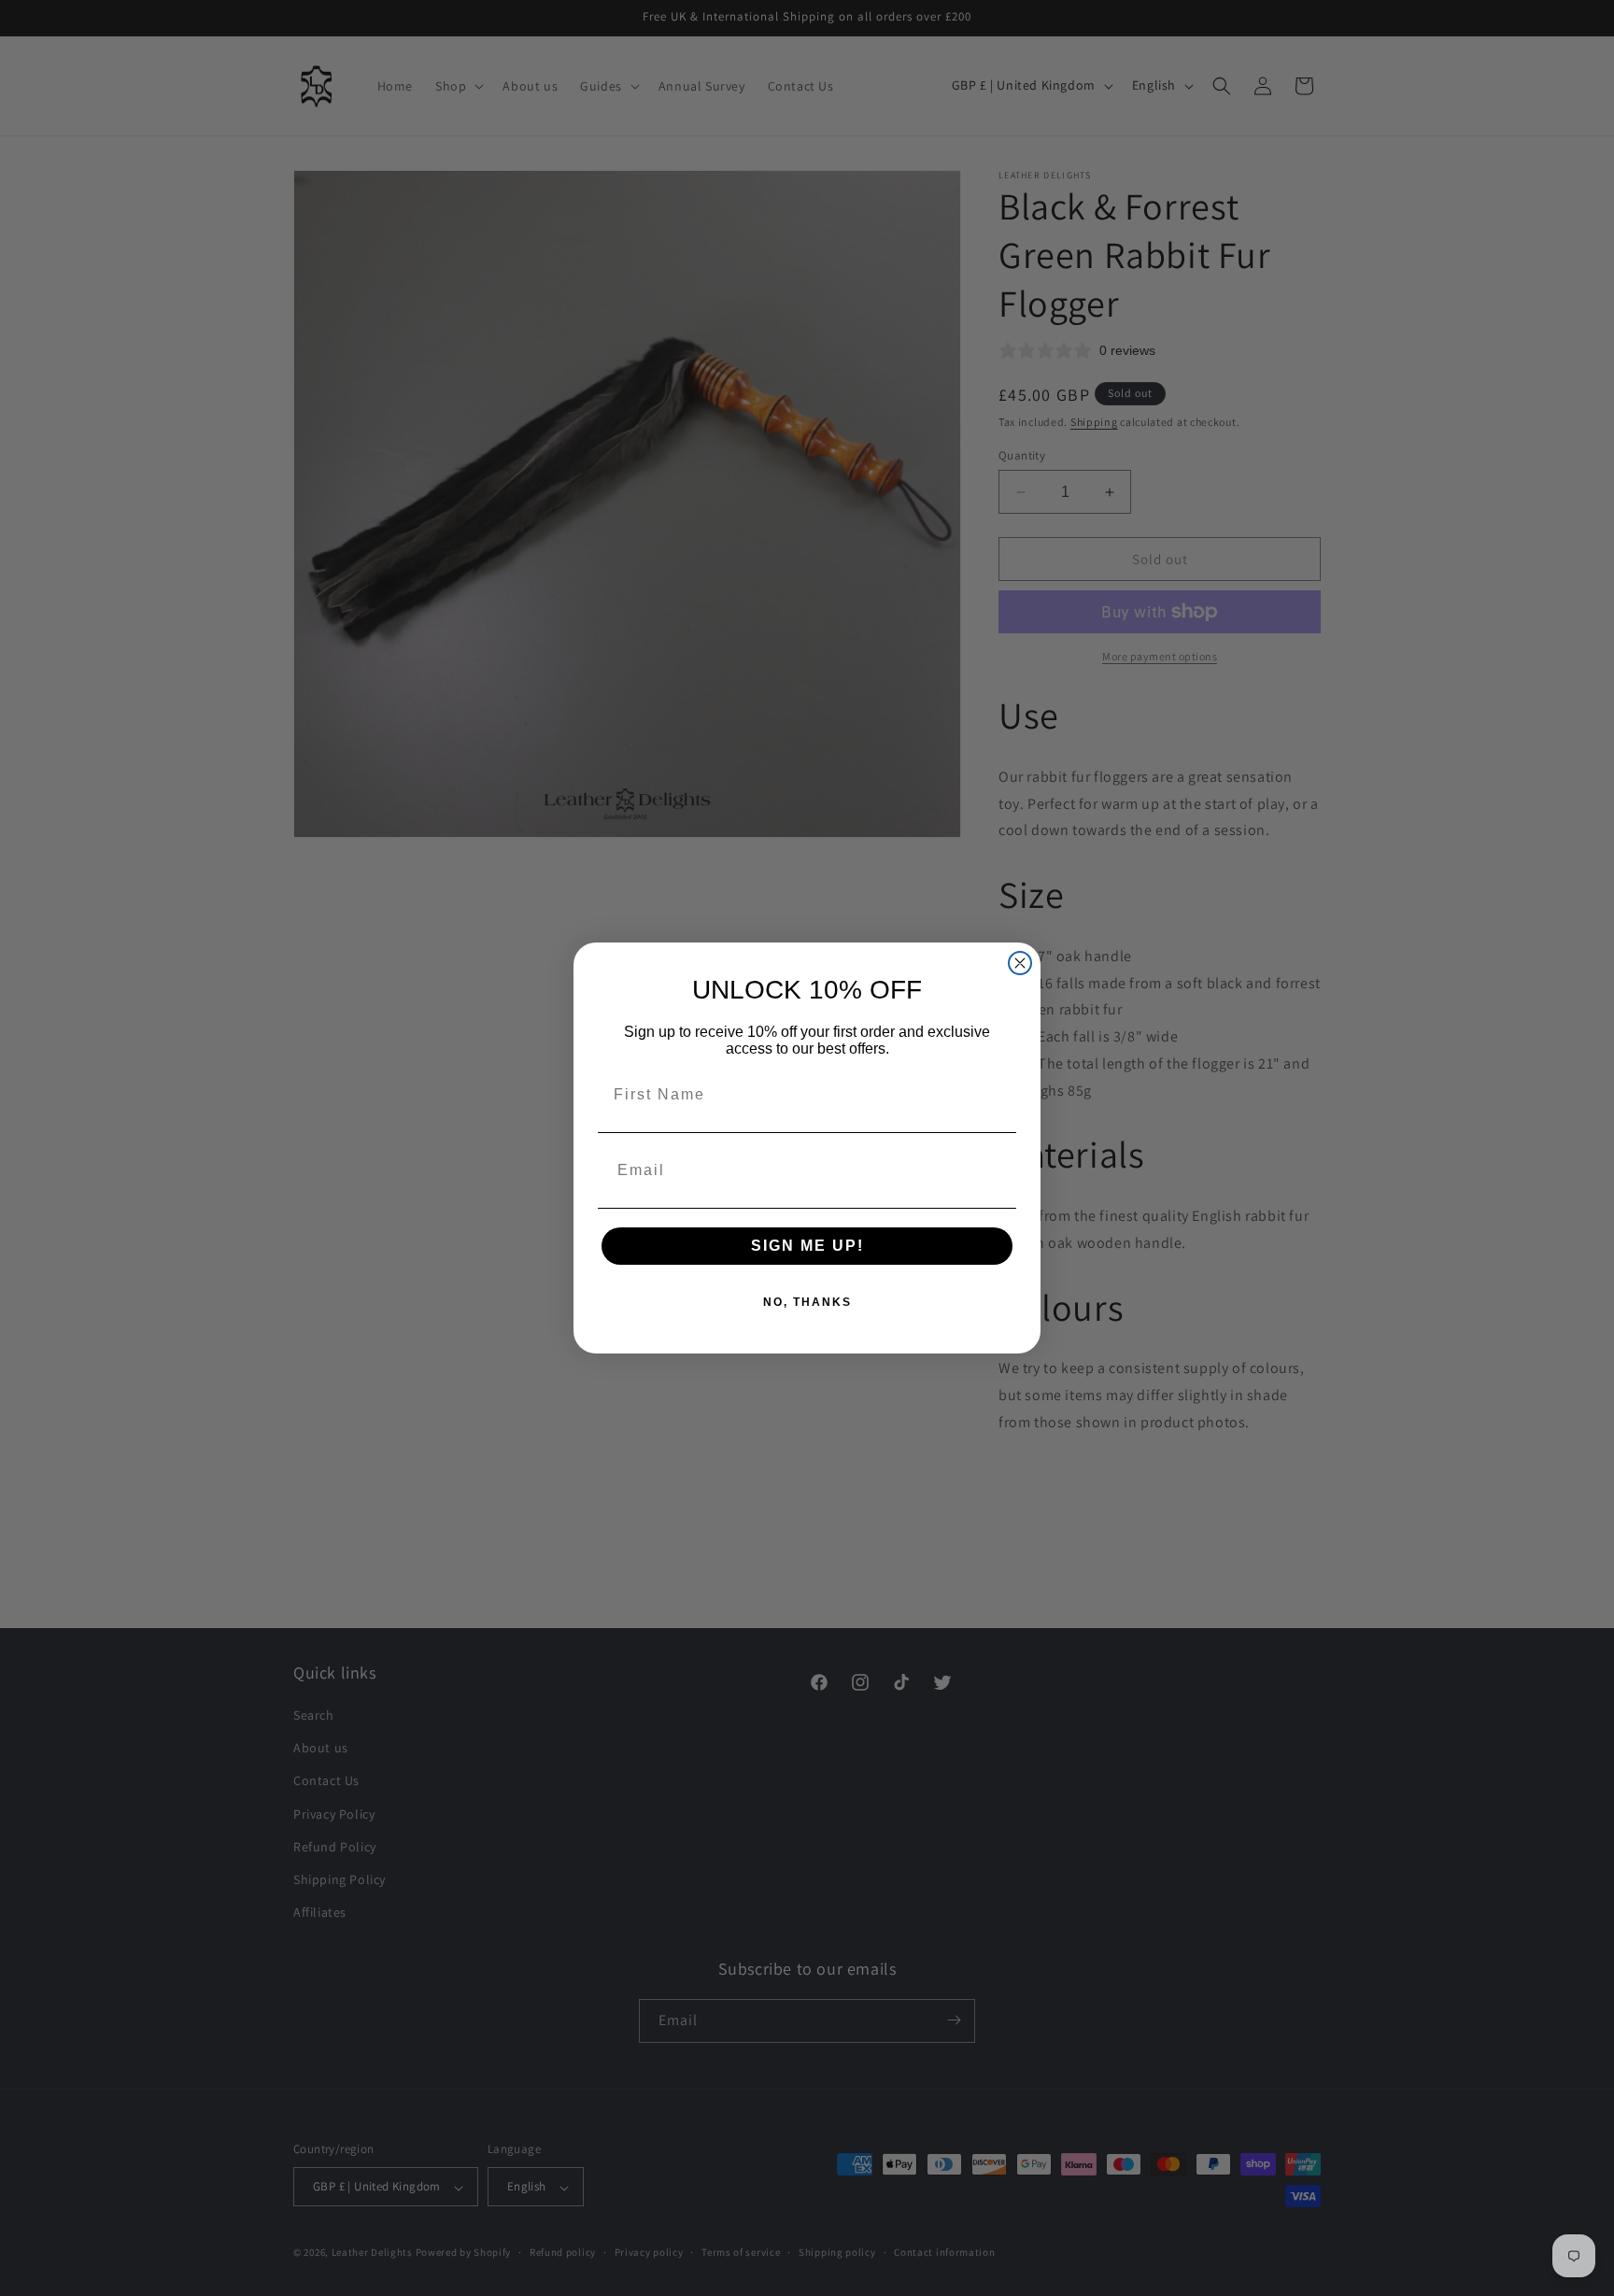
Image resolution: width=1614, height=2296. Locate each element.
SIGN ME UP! (807, 1246)
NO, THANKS (807, 1302)
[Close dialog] (1020, 963)
